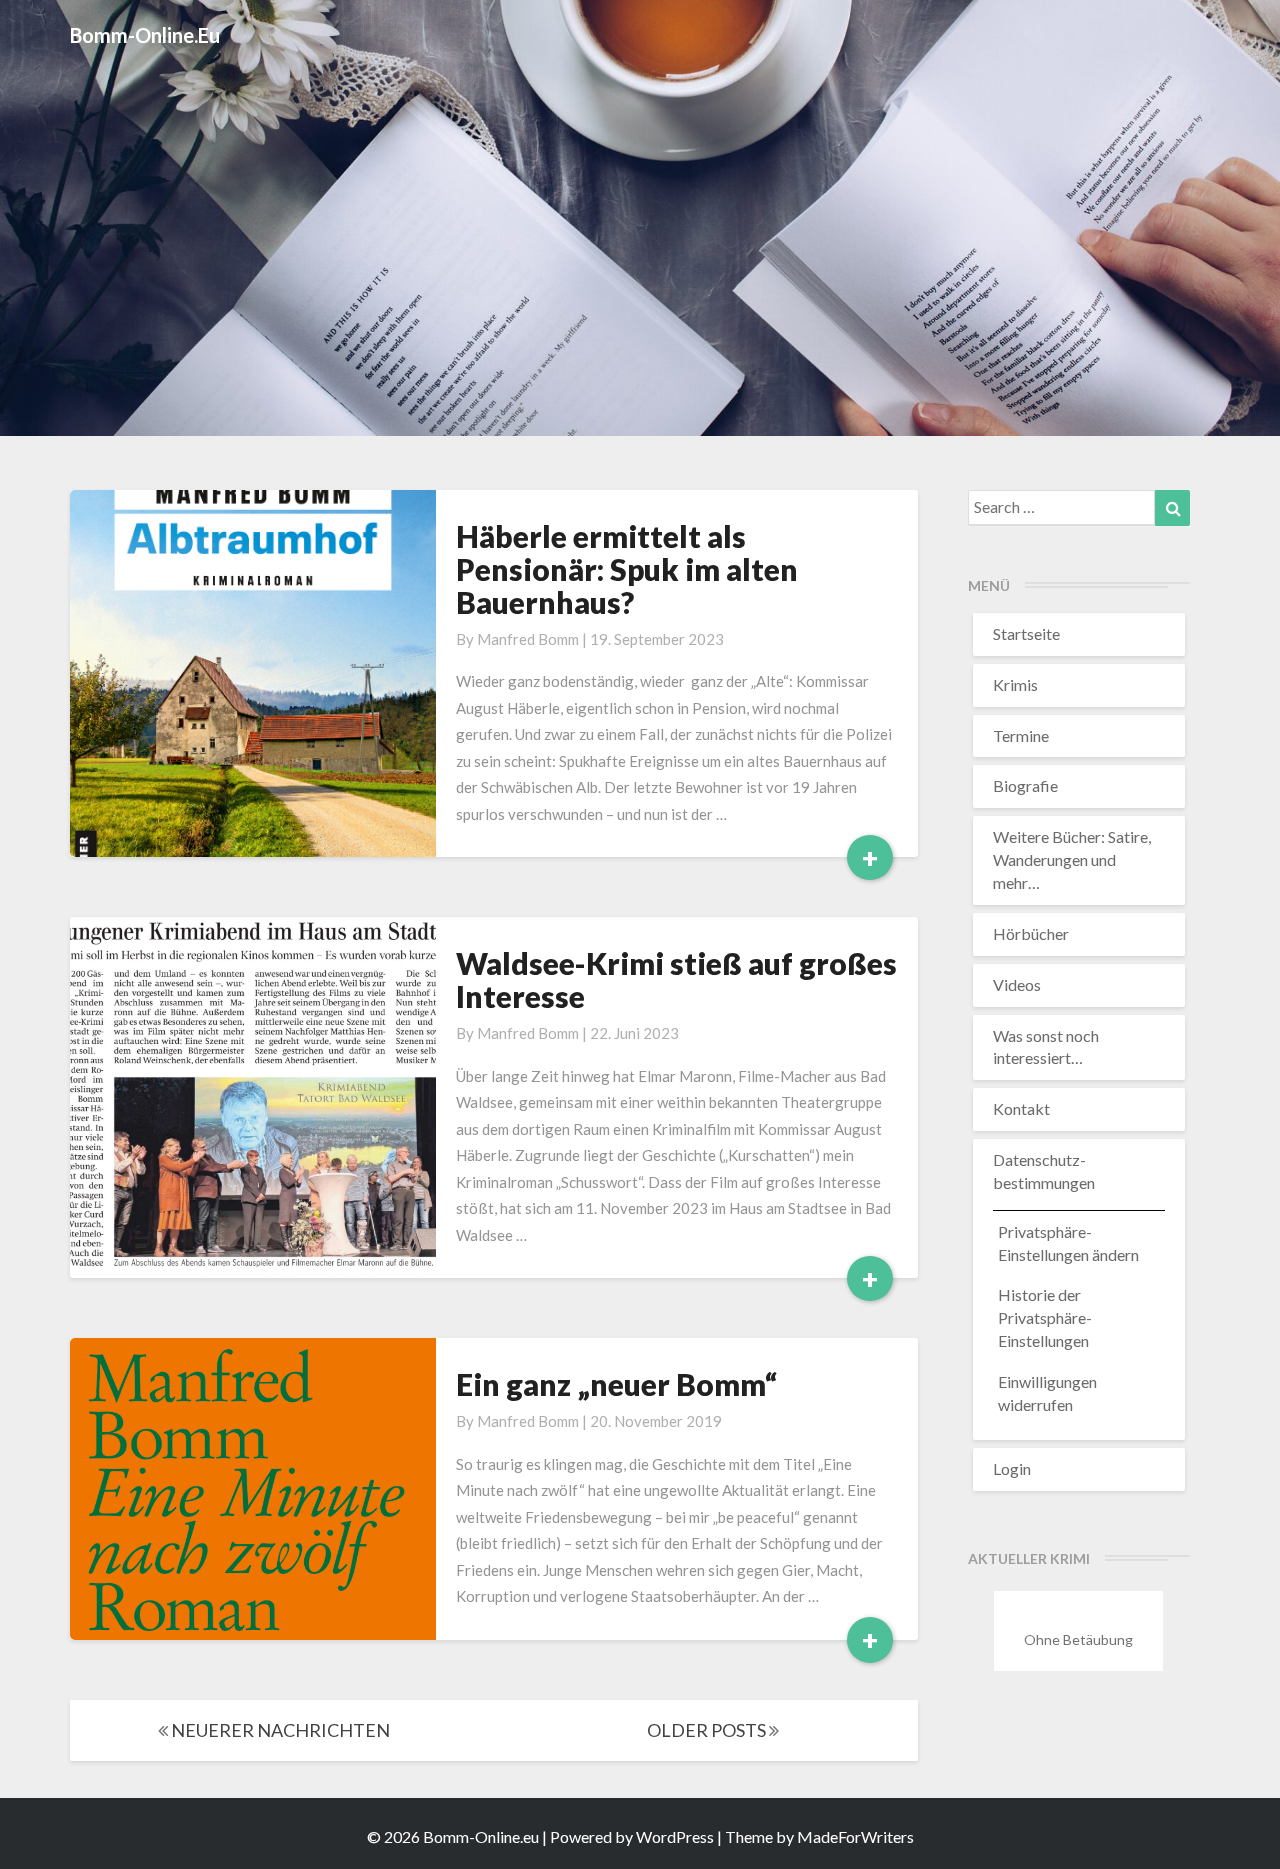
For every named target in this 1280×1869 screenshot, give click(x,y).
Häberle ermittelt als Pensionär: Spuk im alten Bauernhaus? (627, 569)
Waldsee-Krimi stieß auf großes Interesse (676, 979)
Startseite (1026, 633)
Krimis (1015, 684)
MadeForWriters (855, 1836)
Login (1012, 1468)
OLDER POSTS (708, 1730)
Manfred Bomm (528, 639)
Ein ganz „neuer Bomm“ (616, 1384)
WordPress (675, 1836)
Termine (1021, 735)
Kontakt (1021, 1108)
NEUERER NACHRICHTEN (279, 1730)
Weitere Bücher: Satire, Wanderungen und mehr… (1072, 859)
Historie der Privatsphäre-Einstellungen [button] (1045, 1317)
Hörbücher (1031, 933)
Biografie (1025, 785)
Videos (1017, 984)
